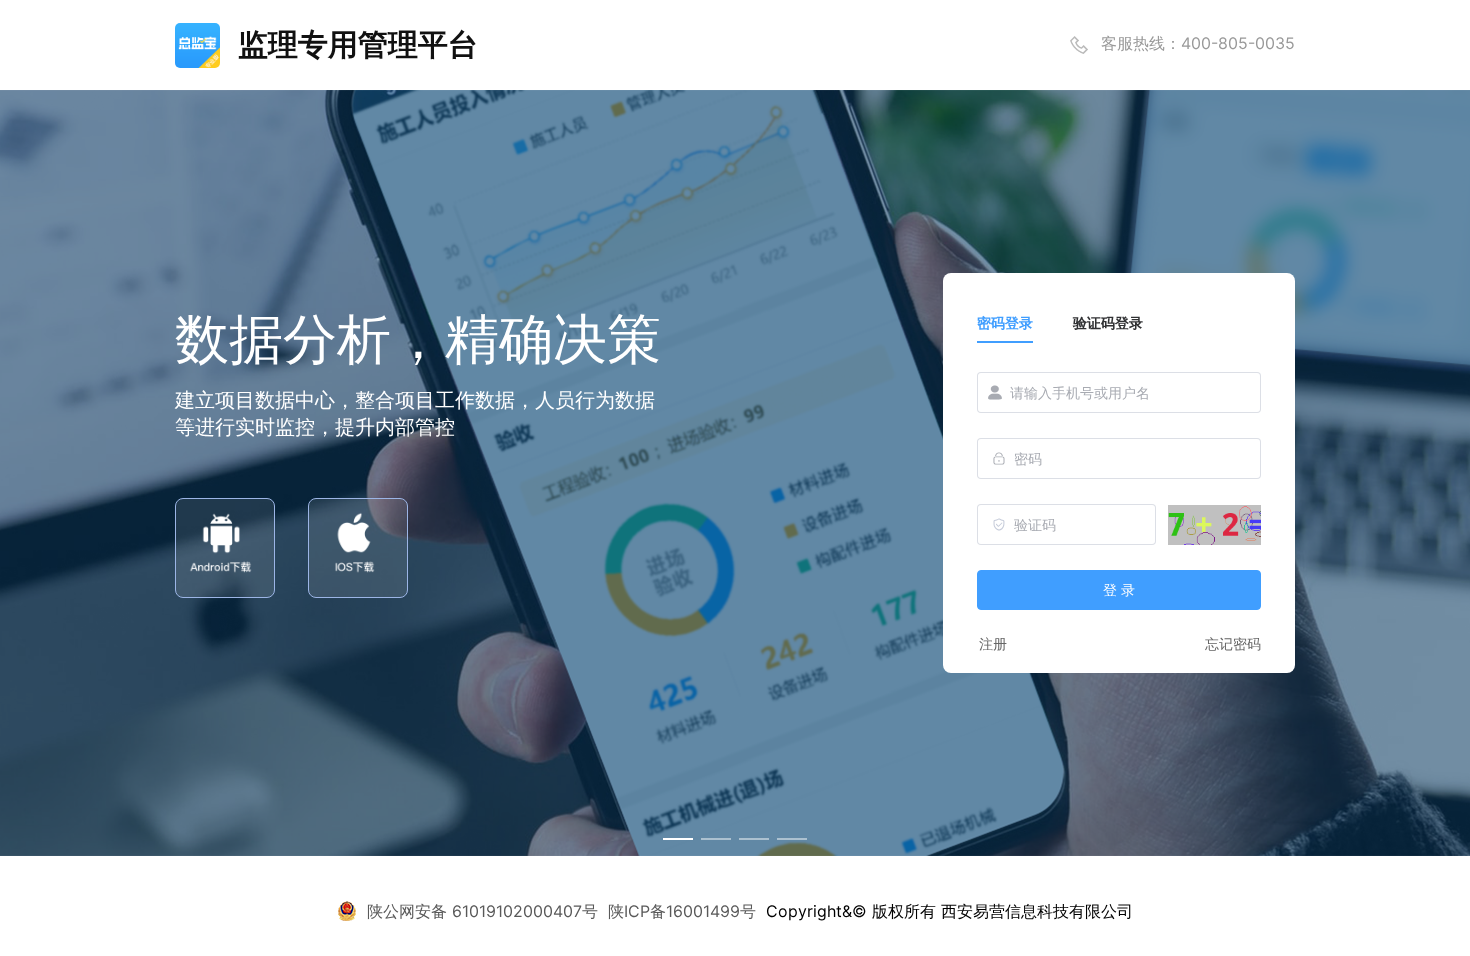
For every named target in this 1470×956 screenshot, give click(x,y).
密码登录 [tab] (1005, 322)
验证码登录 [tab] (1108, 322)
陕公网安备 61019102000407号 (482, 911)
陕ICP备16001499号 (682, 911)
